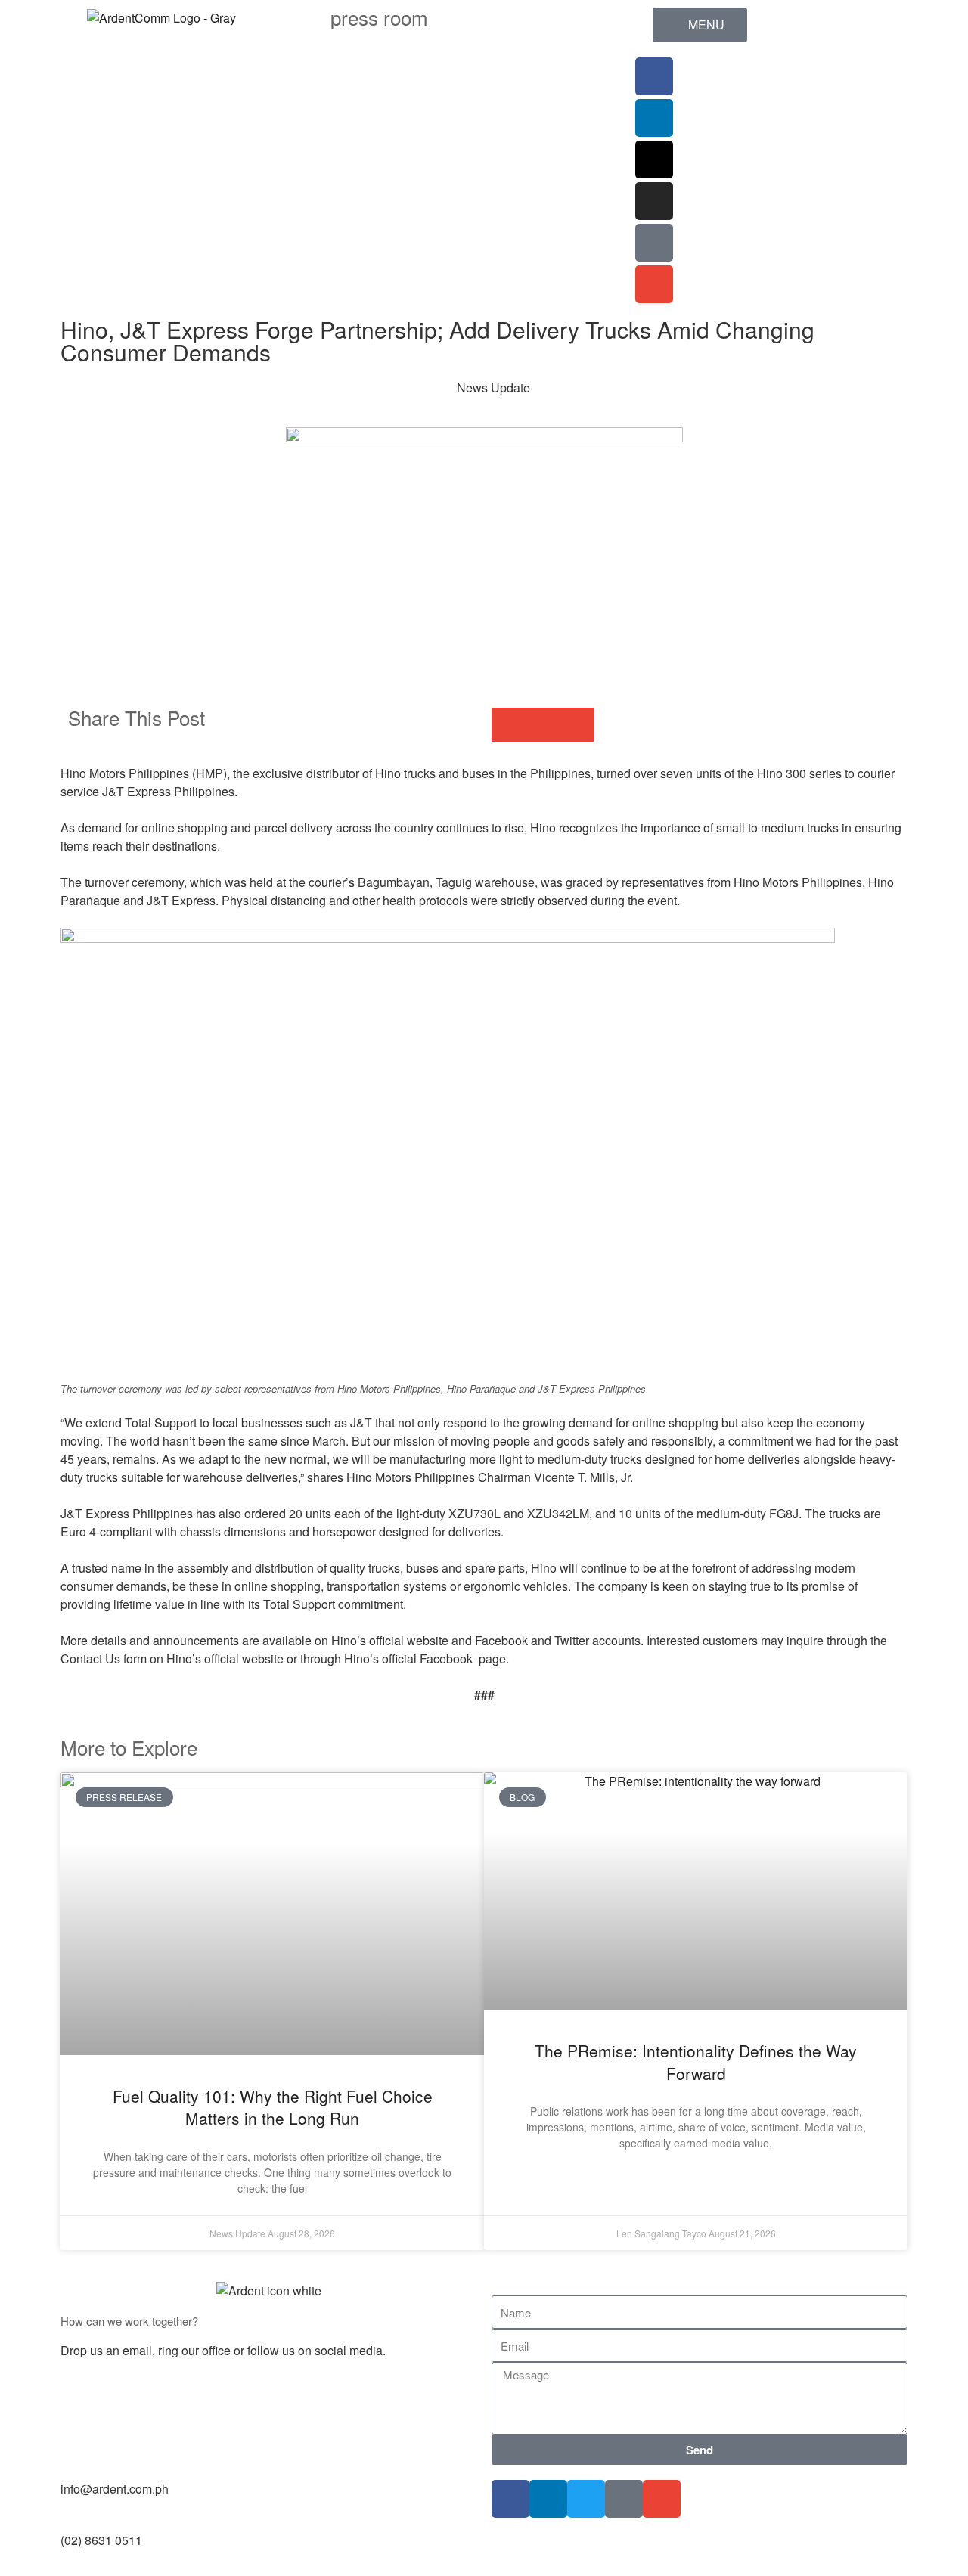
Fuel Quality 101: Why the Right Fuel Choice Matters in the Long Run (273, 2107)
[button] (509, 725)
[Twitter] (586, 2499)
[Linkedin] (654, 118)
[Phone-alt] (654, 243)
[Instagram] (654, 201)
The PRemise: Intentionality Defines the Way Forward (696, 2061)
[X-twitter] (654, 160)
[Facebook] (654, 76)
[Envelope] (654, 284)
